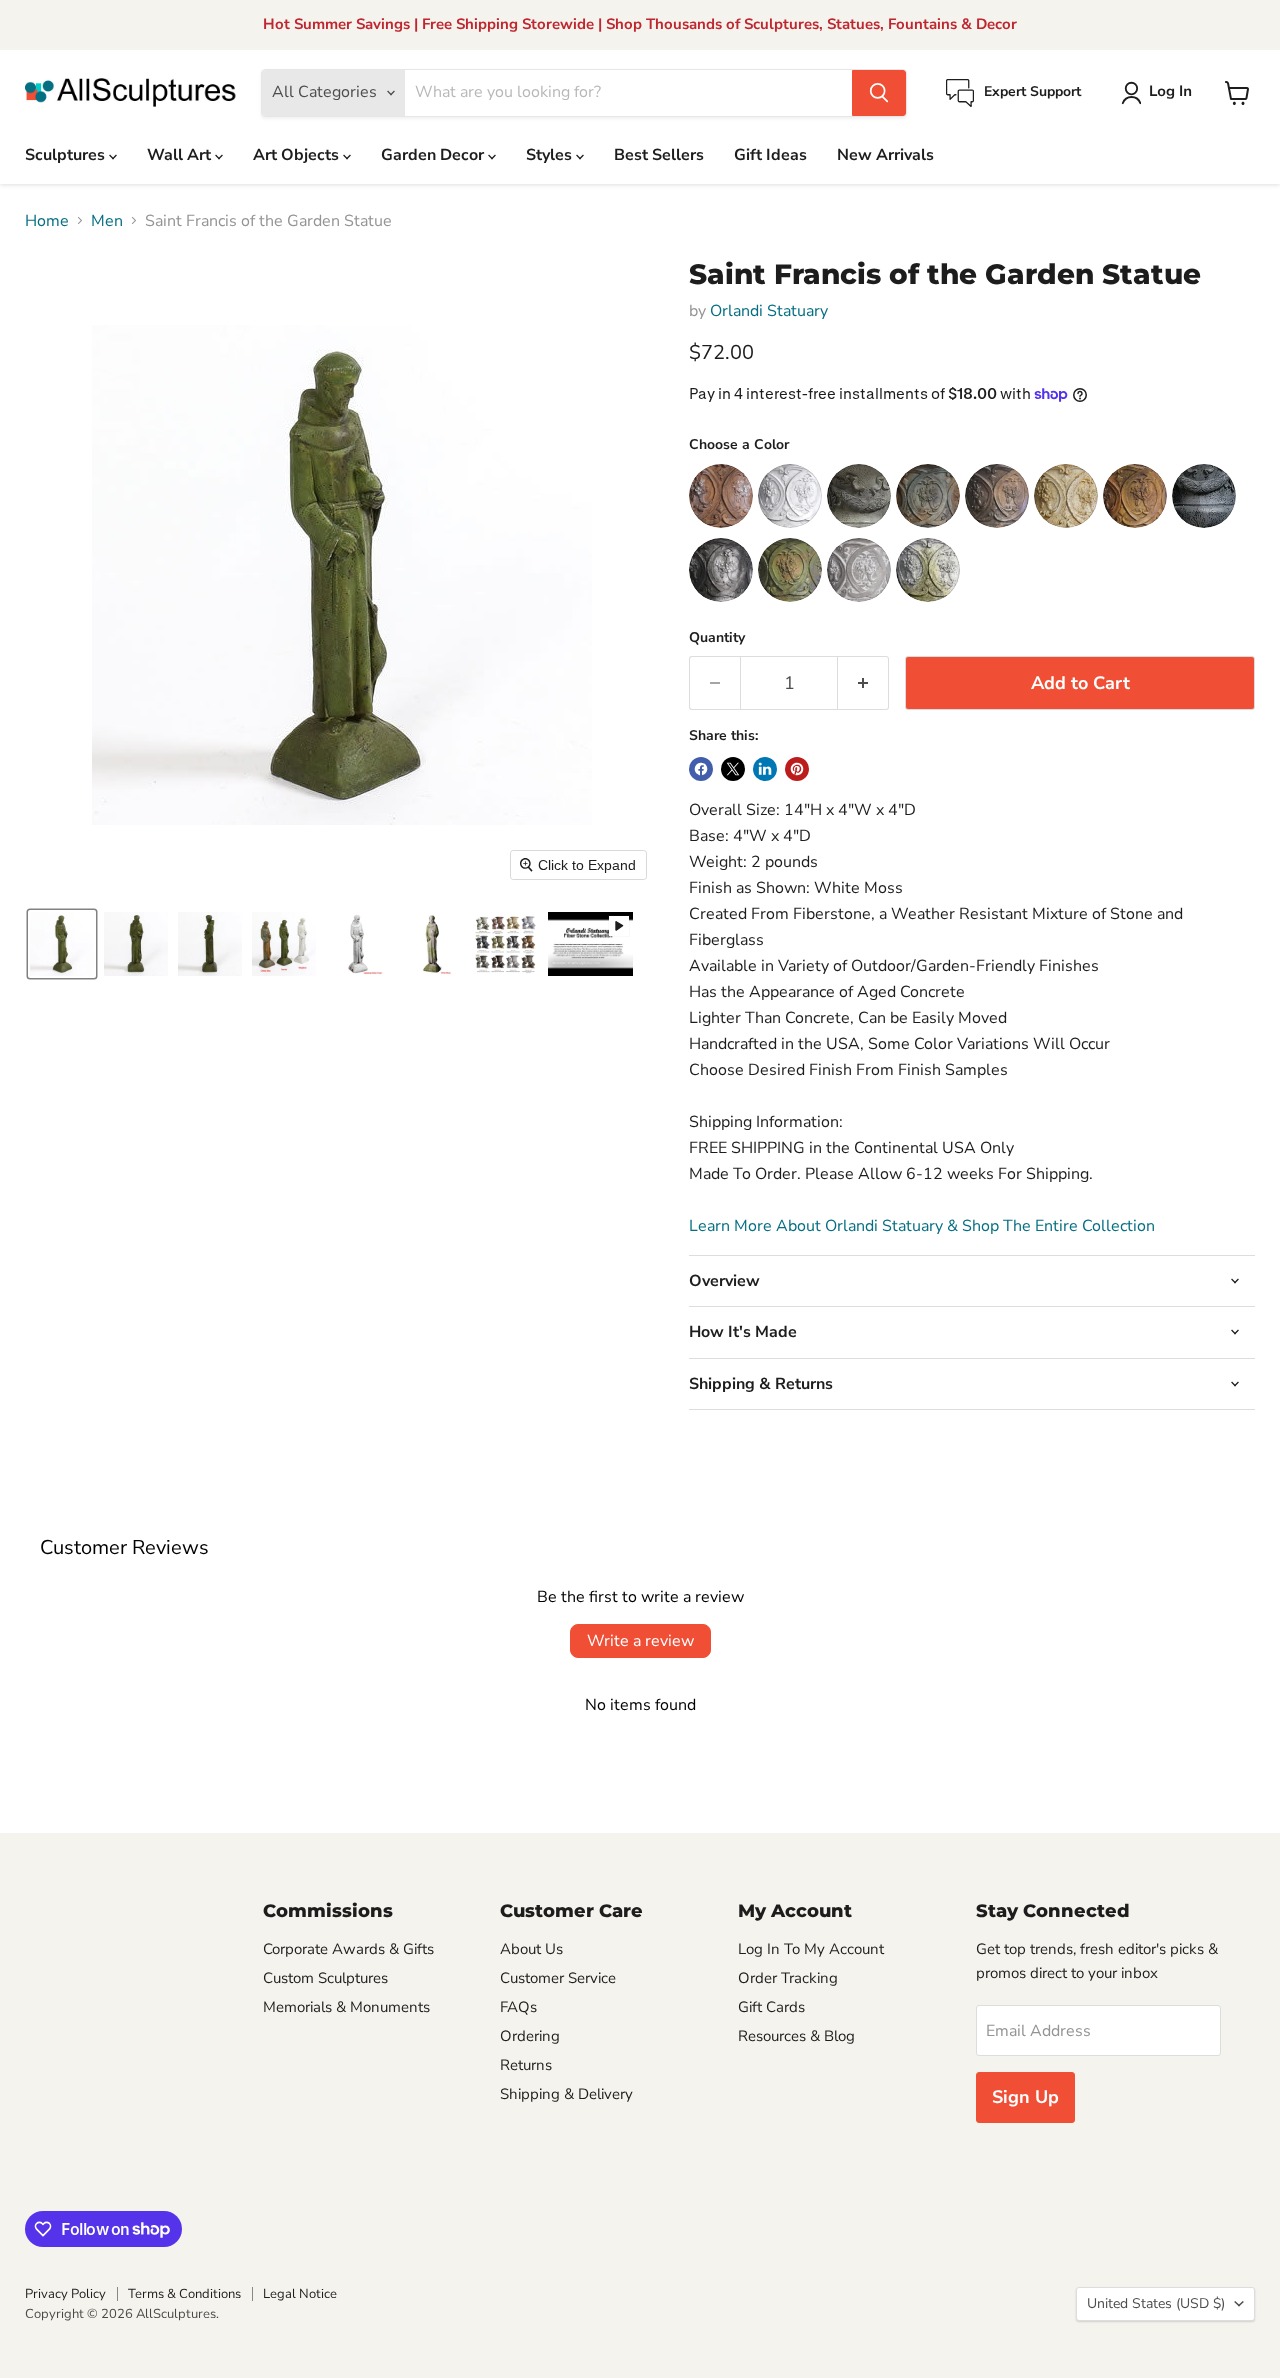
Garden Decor (434, 155)
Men (107, 221)
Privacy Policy (65, 2294)
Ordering (530, 2036)
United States (1156, 2303)
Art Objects (298, 155)
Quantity (717, 638)
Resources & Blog (796, 2036)
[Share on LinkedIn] (765, 769)
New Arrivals (885, 155)
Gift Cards (771, 2007)
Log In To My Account (811, 1949)
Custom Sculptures (325, 1978)
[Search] (879, 93)
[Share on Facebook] (701, 769)
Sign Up (1025, 2097)
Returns (526, 2065)
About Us (531, 1949)
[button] (1160, 93)
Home (47, 221)
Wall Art (181, 155)
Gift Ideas (770, 155)
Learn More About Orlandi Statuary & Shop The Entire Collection (922, 1226)
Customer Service (558, 1978)
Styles (551, 155)
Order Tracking (788, 1978)
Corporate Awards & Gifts (348, 1949)
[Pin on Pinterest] (797, 769)
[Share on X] (733, 769)
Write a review (640, 1641)
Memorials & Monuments (346, 2007)
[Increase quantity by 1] (863, 683)
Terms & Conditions (184, 2294)
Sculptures (67, 155)
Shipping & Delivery (566, 2094)
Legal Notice (300, 2294)
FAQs (518, 2007)
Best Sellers (659, 155)
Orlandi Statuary (769, 311)
